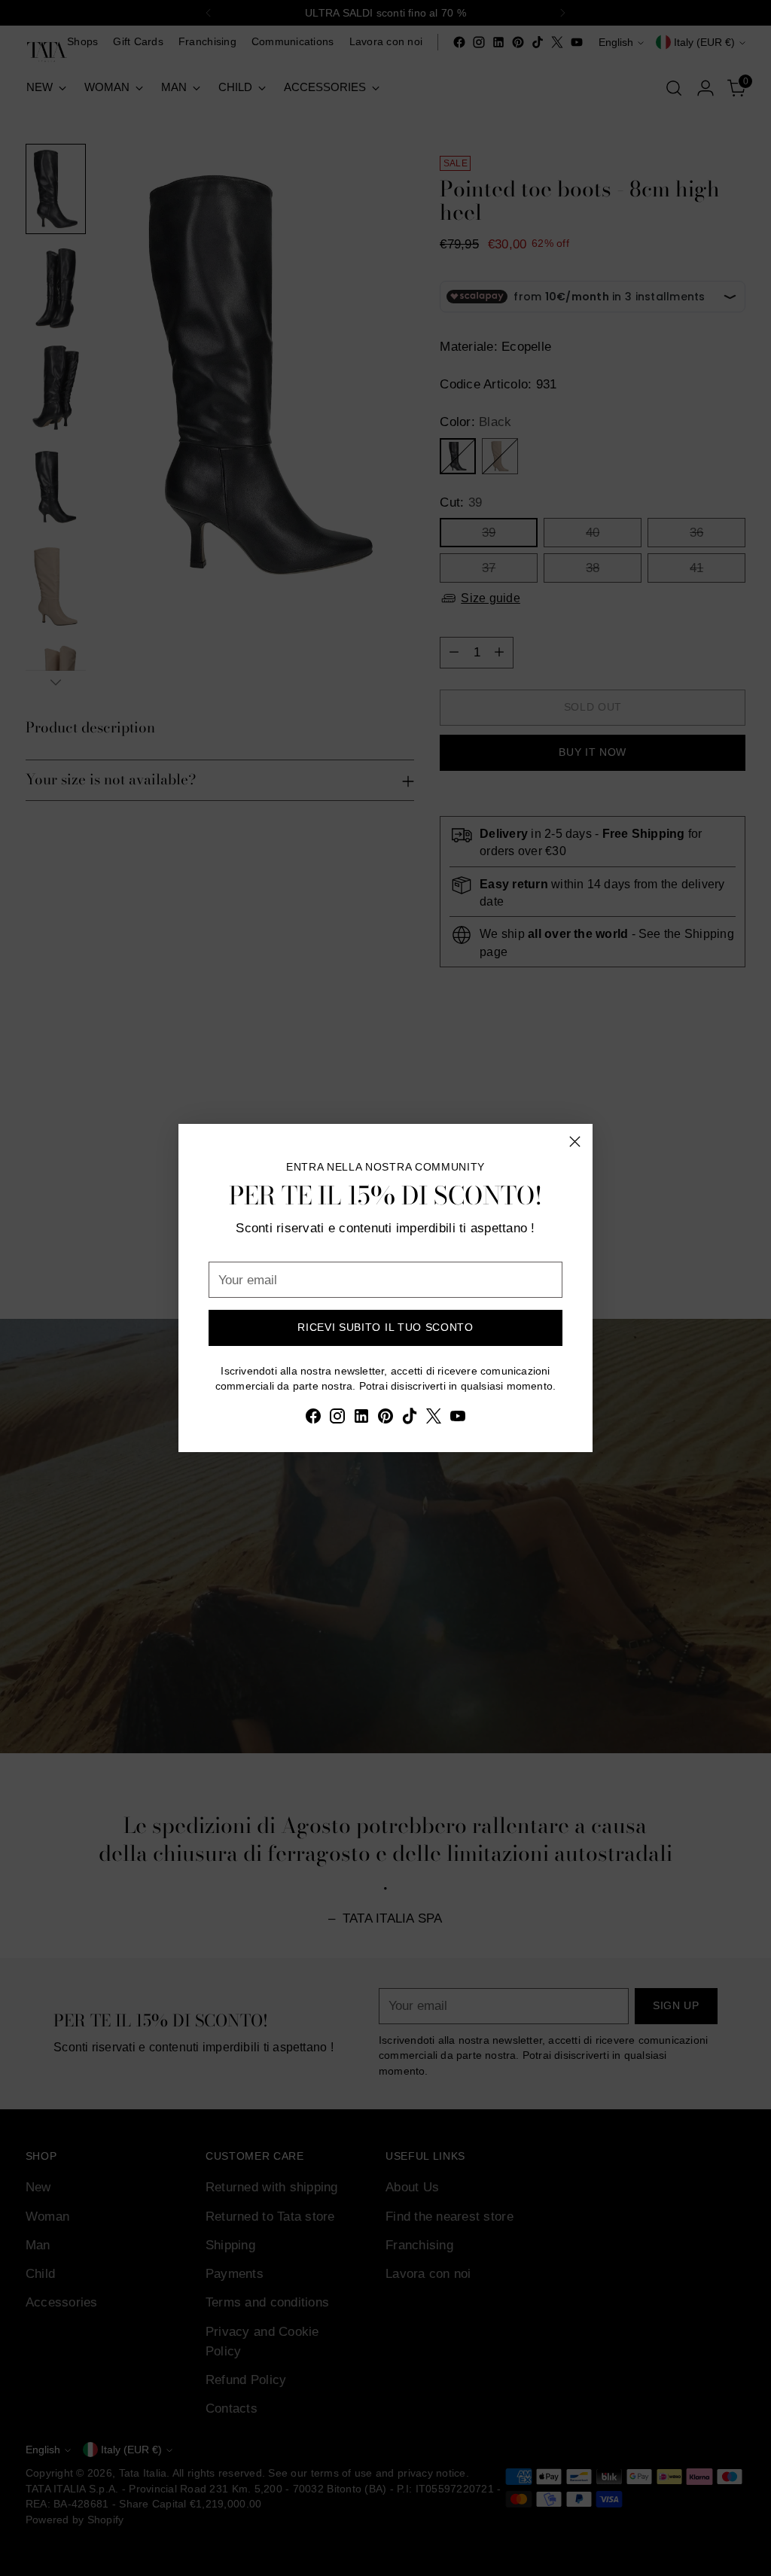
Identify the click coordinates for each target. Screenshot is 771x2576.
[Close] (575, 1142)
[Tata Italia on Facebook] (313, 1419)
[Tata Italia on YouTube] (458, 1419)
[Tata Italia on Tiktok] (410, 1419)
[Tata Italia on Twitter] (434, 1419)
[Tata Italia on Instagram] (337, 1419)
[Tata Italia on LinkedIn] (361, 1419)
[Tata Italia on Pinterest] (385, 1419)
